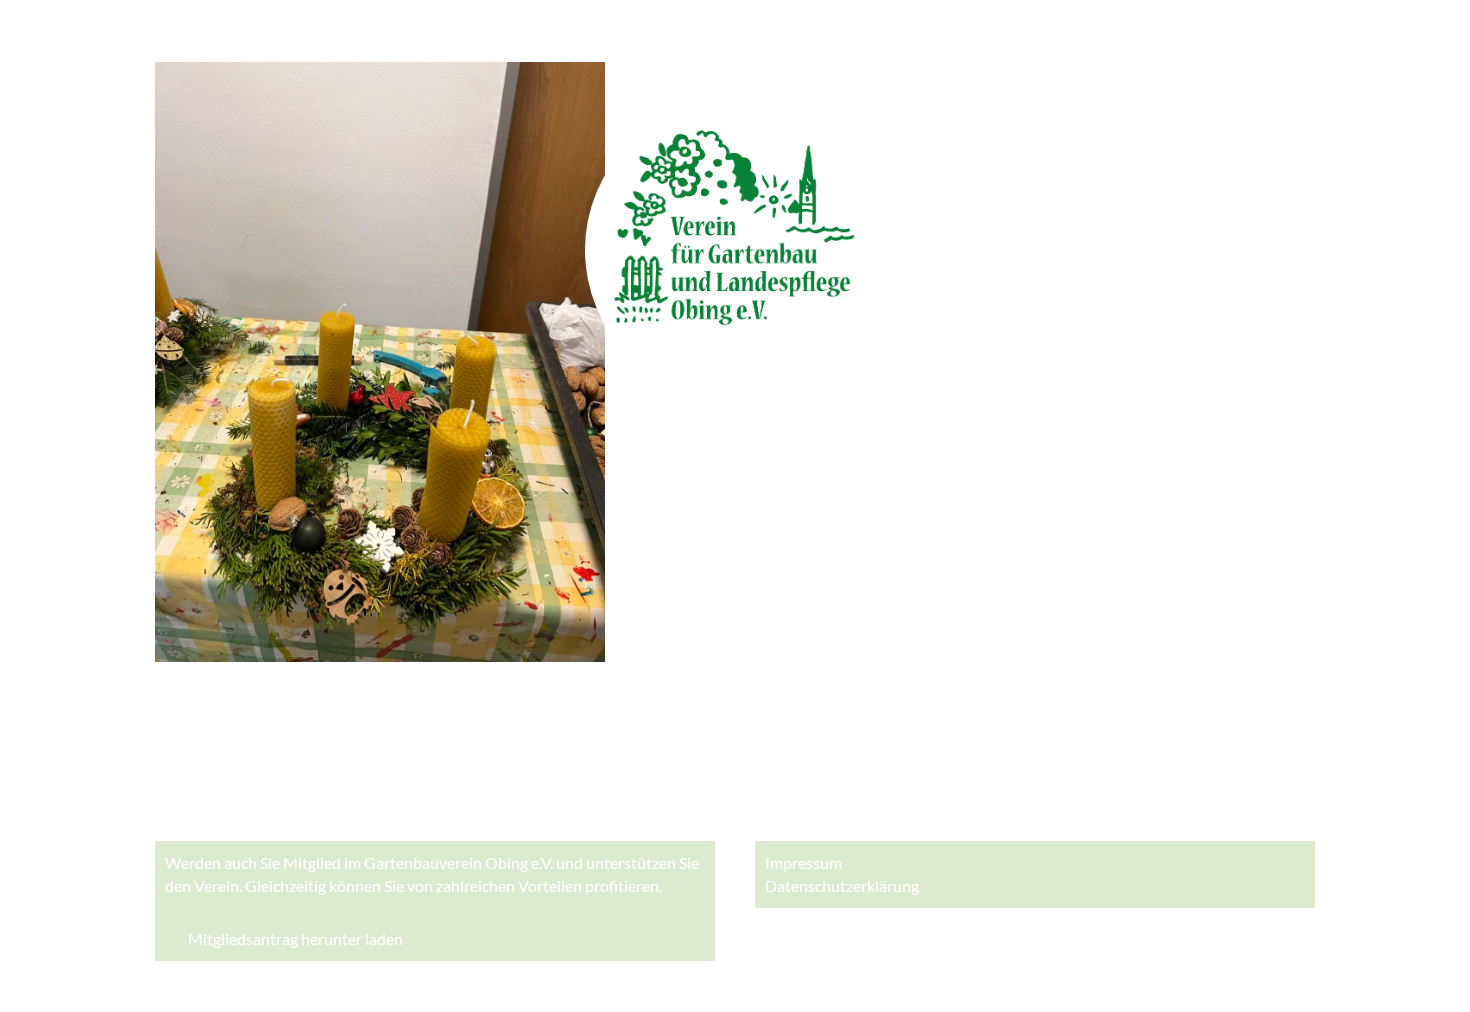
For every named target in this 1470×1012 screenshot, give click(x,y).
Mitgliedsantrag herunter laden (295, 939)
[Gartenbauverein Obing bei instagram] (735, 799)
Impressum (803, 862)
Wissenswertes (778, 30)
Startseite (189, 30)
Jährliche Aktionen (615, 30)
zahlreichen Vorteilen (509, 885)
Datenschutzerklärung (842, 885)
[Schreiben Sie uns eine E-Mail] (785, 799)
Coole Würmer (454, 30)
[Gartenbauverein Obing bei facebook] (685, 799)
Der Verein (300, 30)
